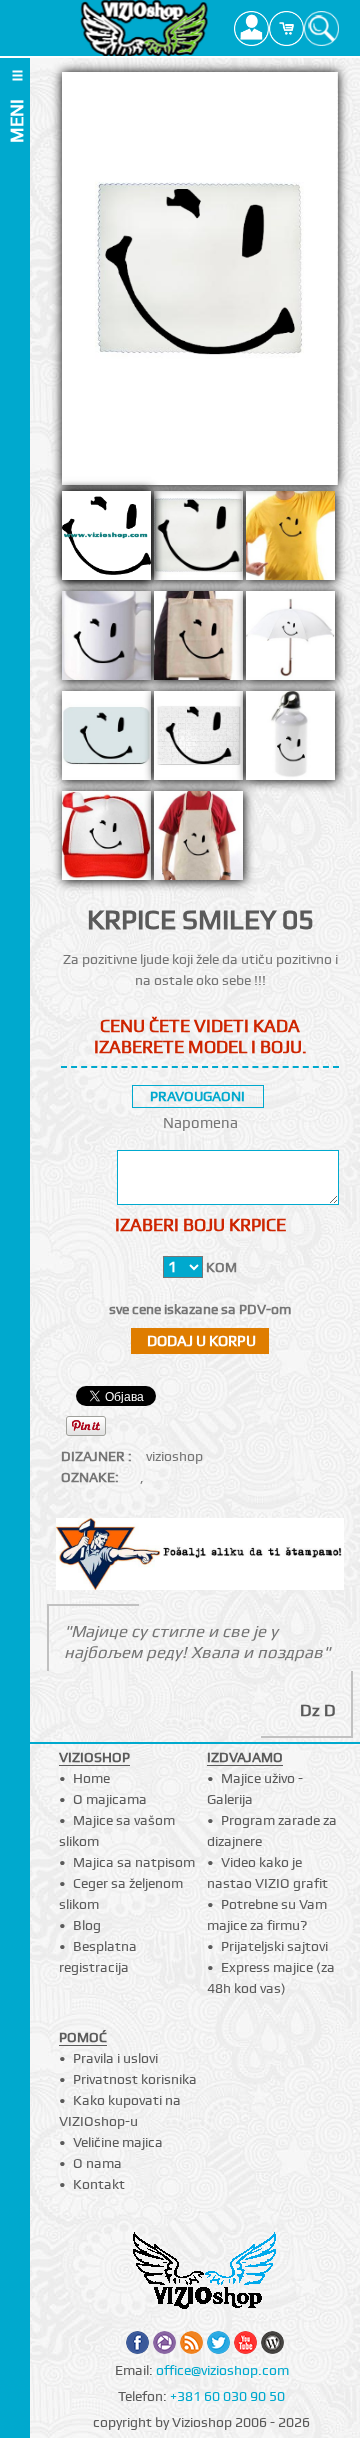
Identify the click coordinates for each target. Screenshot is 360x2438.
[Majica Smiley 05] (290, 541)
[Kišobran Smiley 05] (290, 641)
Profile (251, 28)
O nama (97, 2163)
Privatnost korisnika (135, 2079)
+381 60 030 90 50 (227, 2396)
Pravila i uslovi (115, 2058)
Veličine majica (118, 2142)
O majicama (110, 1799)
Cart (286, 28)
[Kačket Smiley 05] (106, 841)
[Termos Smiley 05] (290, 741)
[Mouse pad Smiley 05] (106, 741)
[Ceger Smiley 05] (198, 641)
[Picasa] (164, 2342)
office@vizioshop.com (222, 2370)
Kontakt (99, 2184)
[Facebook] (137, 2342)
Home (91, 1778)
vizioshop (174, 1456)
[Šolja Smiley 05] (106, 641)
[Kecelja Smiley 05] (198, 841)
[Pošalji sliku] (200, 1556)
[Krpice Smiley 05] (198, 541)
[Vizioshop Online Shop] (144, 28)
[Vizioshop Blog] (272, 2342)
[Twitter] (218, 2342)
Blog (87, 1925)
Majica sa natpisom (134, 1862)
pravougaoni (197, 1096)
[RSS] (191, 2342)
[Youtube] (245, 2342)
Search (321, 28)
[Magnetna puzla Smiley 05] (198, 741)
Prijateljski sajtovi (274, 1946)
